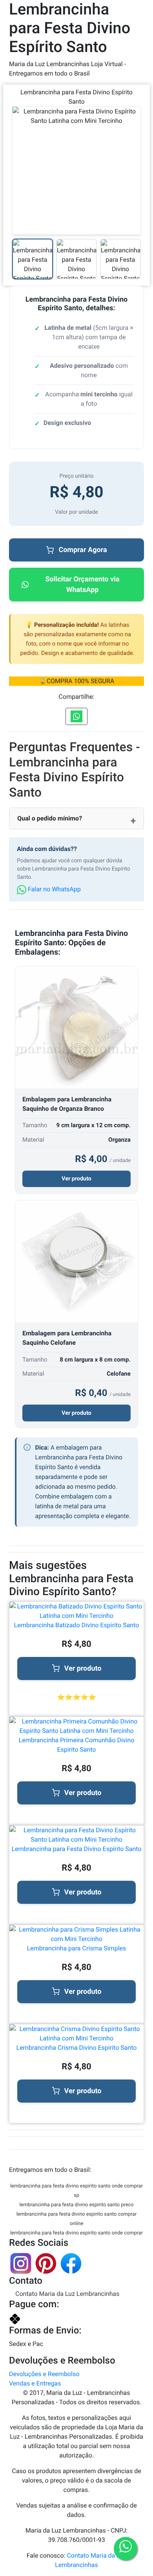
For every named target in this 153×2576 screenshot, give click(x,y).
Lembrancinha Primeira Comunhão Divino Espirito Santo (77, 1745)
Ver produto (76, 1179)
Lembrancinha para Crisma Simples (77, 1948)
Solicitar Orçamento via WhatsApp (83, 585)
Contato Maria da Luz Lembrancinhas (67, 2294)
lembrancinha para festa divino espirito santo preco (76, 2205)
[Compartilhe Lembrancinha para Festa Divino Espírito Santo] (76, 716)
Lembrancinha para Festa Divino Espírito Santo (76, 1849)
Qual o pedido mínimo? (50, 818)
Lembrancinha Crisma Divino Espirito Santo (77, 2048)
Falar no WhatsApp (54, 889)
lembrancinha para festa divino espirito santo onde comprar (76, 2233)
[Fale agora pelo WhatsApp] (126, 2549)
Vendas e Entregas (35, 2383)
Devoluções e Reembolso (44, 2374)
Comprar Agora (83, 550)
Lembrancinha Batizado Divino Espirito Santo (77, 1625)
